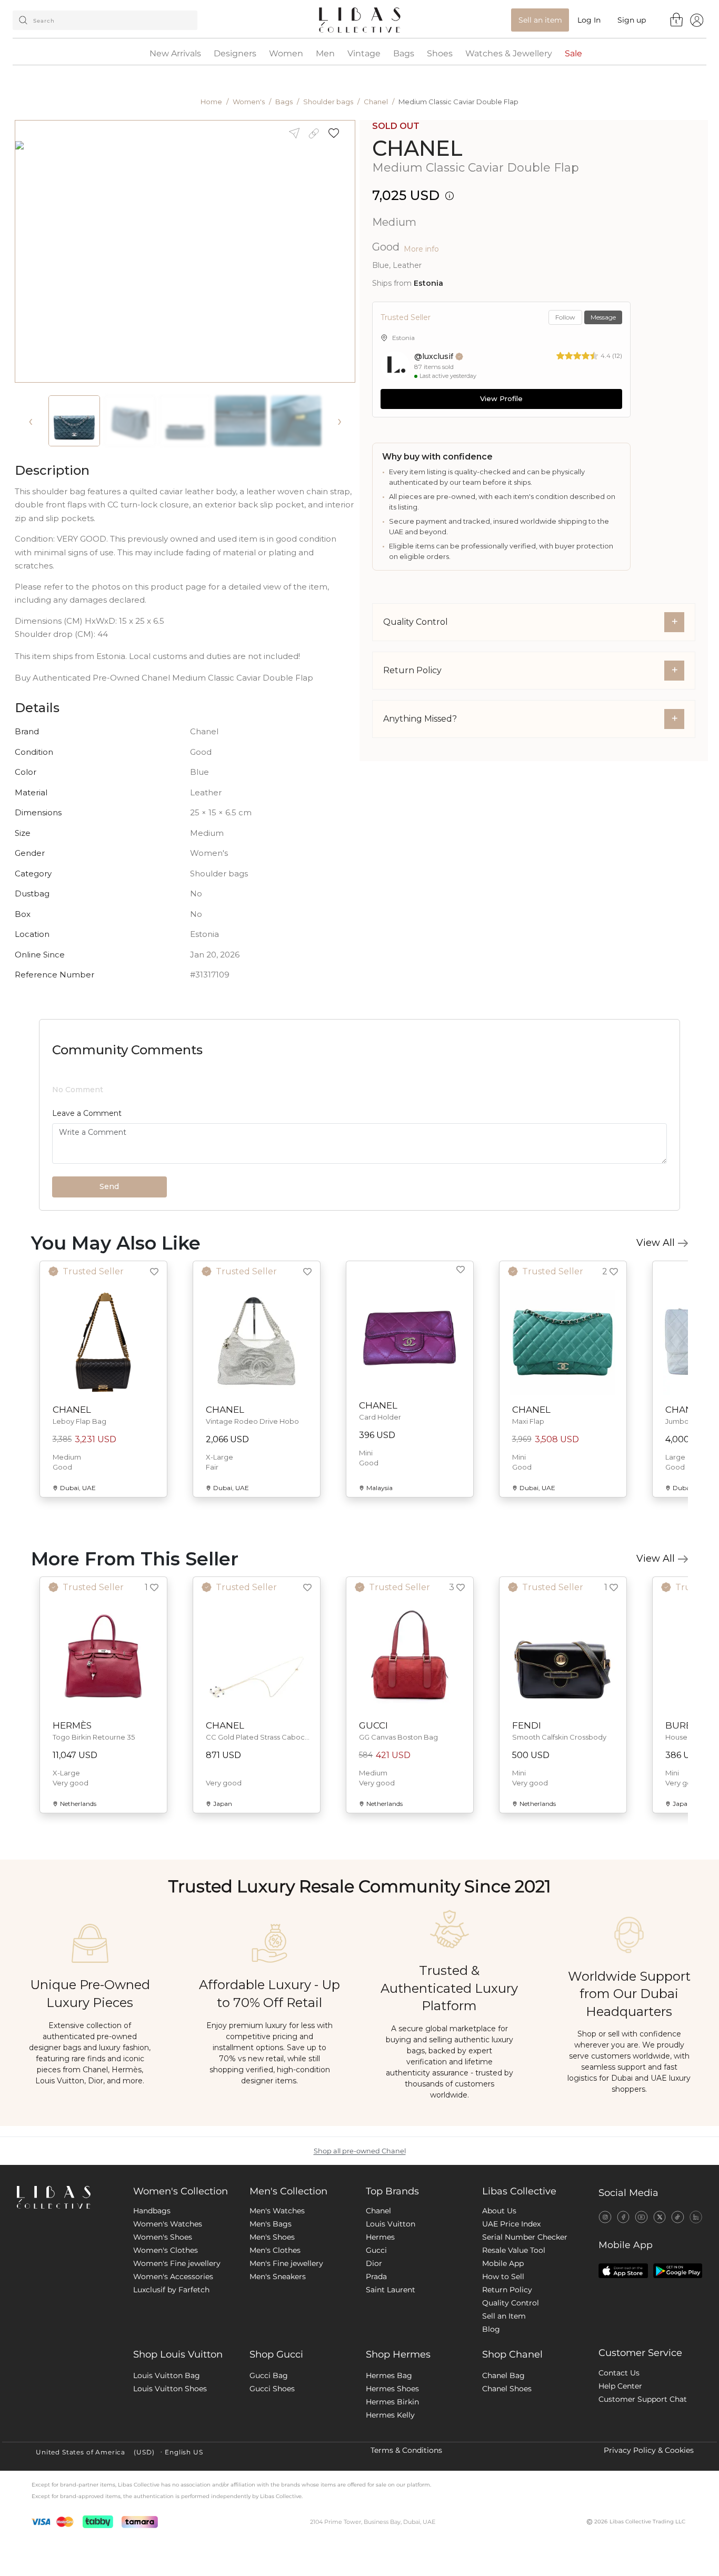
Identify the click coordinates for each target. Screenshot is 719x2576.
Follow (565, 317)
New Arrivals (175, 54)
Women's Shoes (163, 2324)
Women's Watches (168, 2311)
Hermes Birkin (392, 2489)
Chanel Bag (503, 2462)
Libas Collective (519, 2278)
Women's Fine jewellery (177, 2350)
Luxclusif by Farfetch (171, 2377)
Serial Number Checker (525, 2324)
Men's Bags (271, 2311)
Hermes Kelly (390, 2502)
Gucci (376, 2337)
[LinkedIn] (696, 2303)
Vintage (364, 54)
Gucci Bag (269, 2462)
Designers (235, 54)
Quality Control (511, 2390)
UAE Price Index (511, 2311)
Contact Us (619, 2460)
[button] (337, 133)
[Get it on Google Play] (678, 2358)
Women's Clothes (166, 2337)
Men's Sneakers (278, 2363)
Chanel (376, 102)
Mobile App (503, 2350)
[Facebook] (623, 2303)
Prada (376, 2363)
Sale (573, 54)
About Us (499, 2298)
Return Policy (507, 2377)
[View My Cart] (677, 19)
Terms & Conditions (406, 2537)
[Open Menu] (697, 20)
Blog (491, 2416)
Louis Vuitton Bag (167, 2462)
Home (211, 102)
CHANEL (417, 148)
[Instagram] (605, 2303)
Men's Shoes (272, 2324)
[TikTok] (678, 2303)
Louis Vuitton (391, 2311)
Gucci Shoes (272, 2475)
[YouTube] (641, 2303)
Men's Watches (277, 2298)
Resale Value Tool (514, 2337)
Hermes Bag (389, 2462)
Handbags (152, 2298)
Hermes (380, 2324)
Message (603, 317)
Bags (404, 54)
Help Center (620, 2473)
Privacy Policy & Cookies (649, 2537)
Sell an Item (504, 2403)
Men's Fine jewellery (286, 2350)
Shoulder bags (328, 102)
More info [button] (421, 249)
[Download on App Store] (623, 2358)
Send (109, 1273)
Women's (249, 102)
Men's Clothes (275, 2337)
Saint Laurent (391, 2377)
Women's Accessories (173, 2363)
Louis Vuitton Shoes (170, 2475)
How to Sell (503, 2363)
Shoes (440, 54)
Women (286, 54)
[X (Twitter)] (660, 2303)
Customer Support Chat (643, 2486)
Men (325, 54)
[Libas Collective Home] (67, 2284)
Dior (374, 2350)
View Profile (501, 398)
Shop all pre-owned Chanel (360, 2238)
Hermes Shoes (392, 2475)
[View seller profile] (395, 366)
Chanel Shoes (507, 2475)
